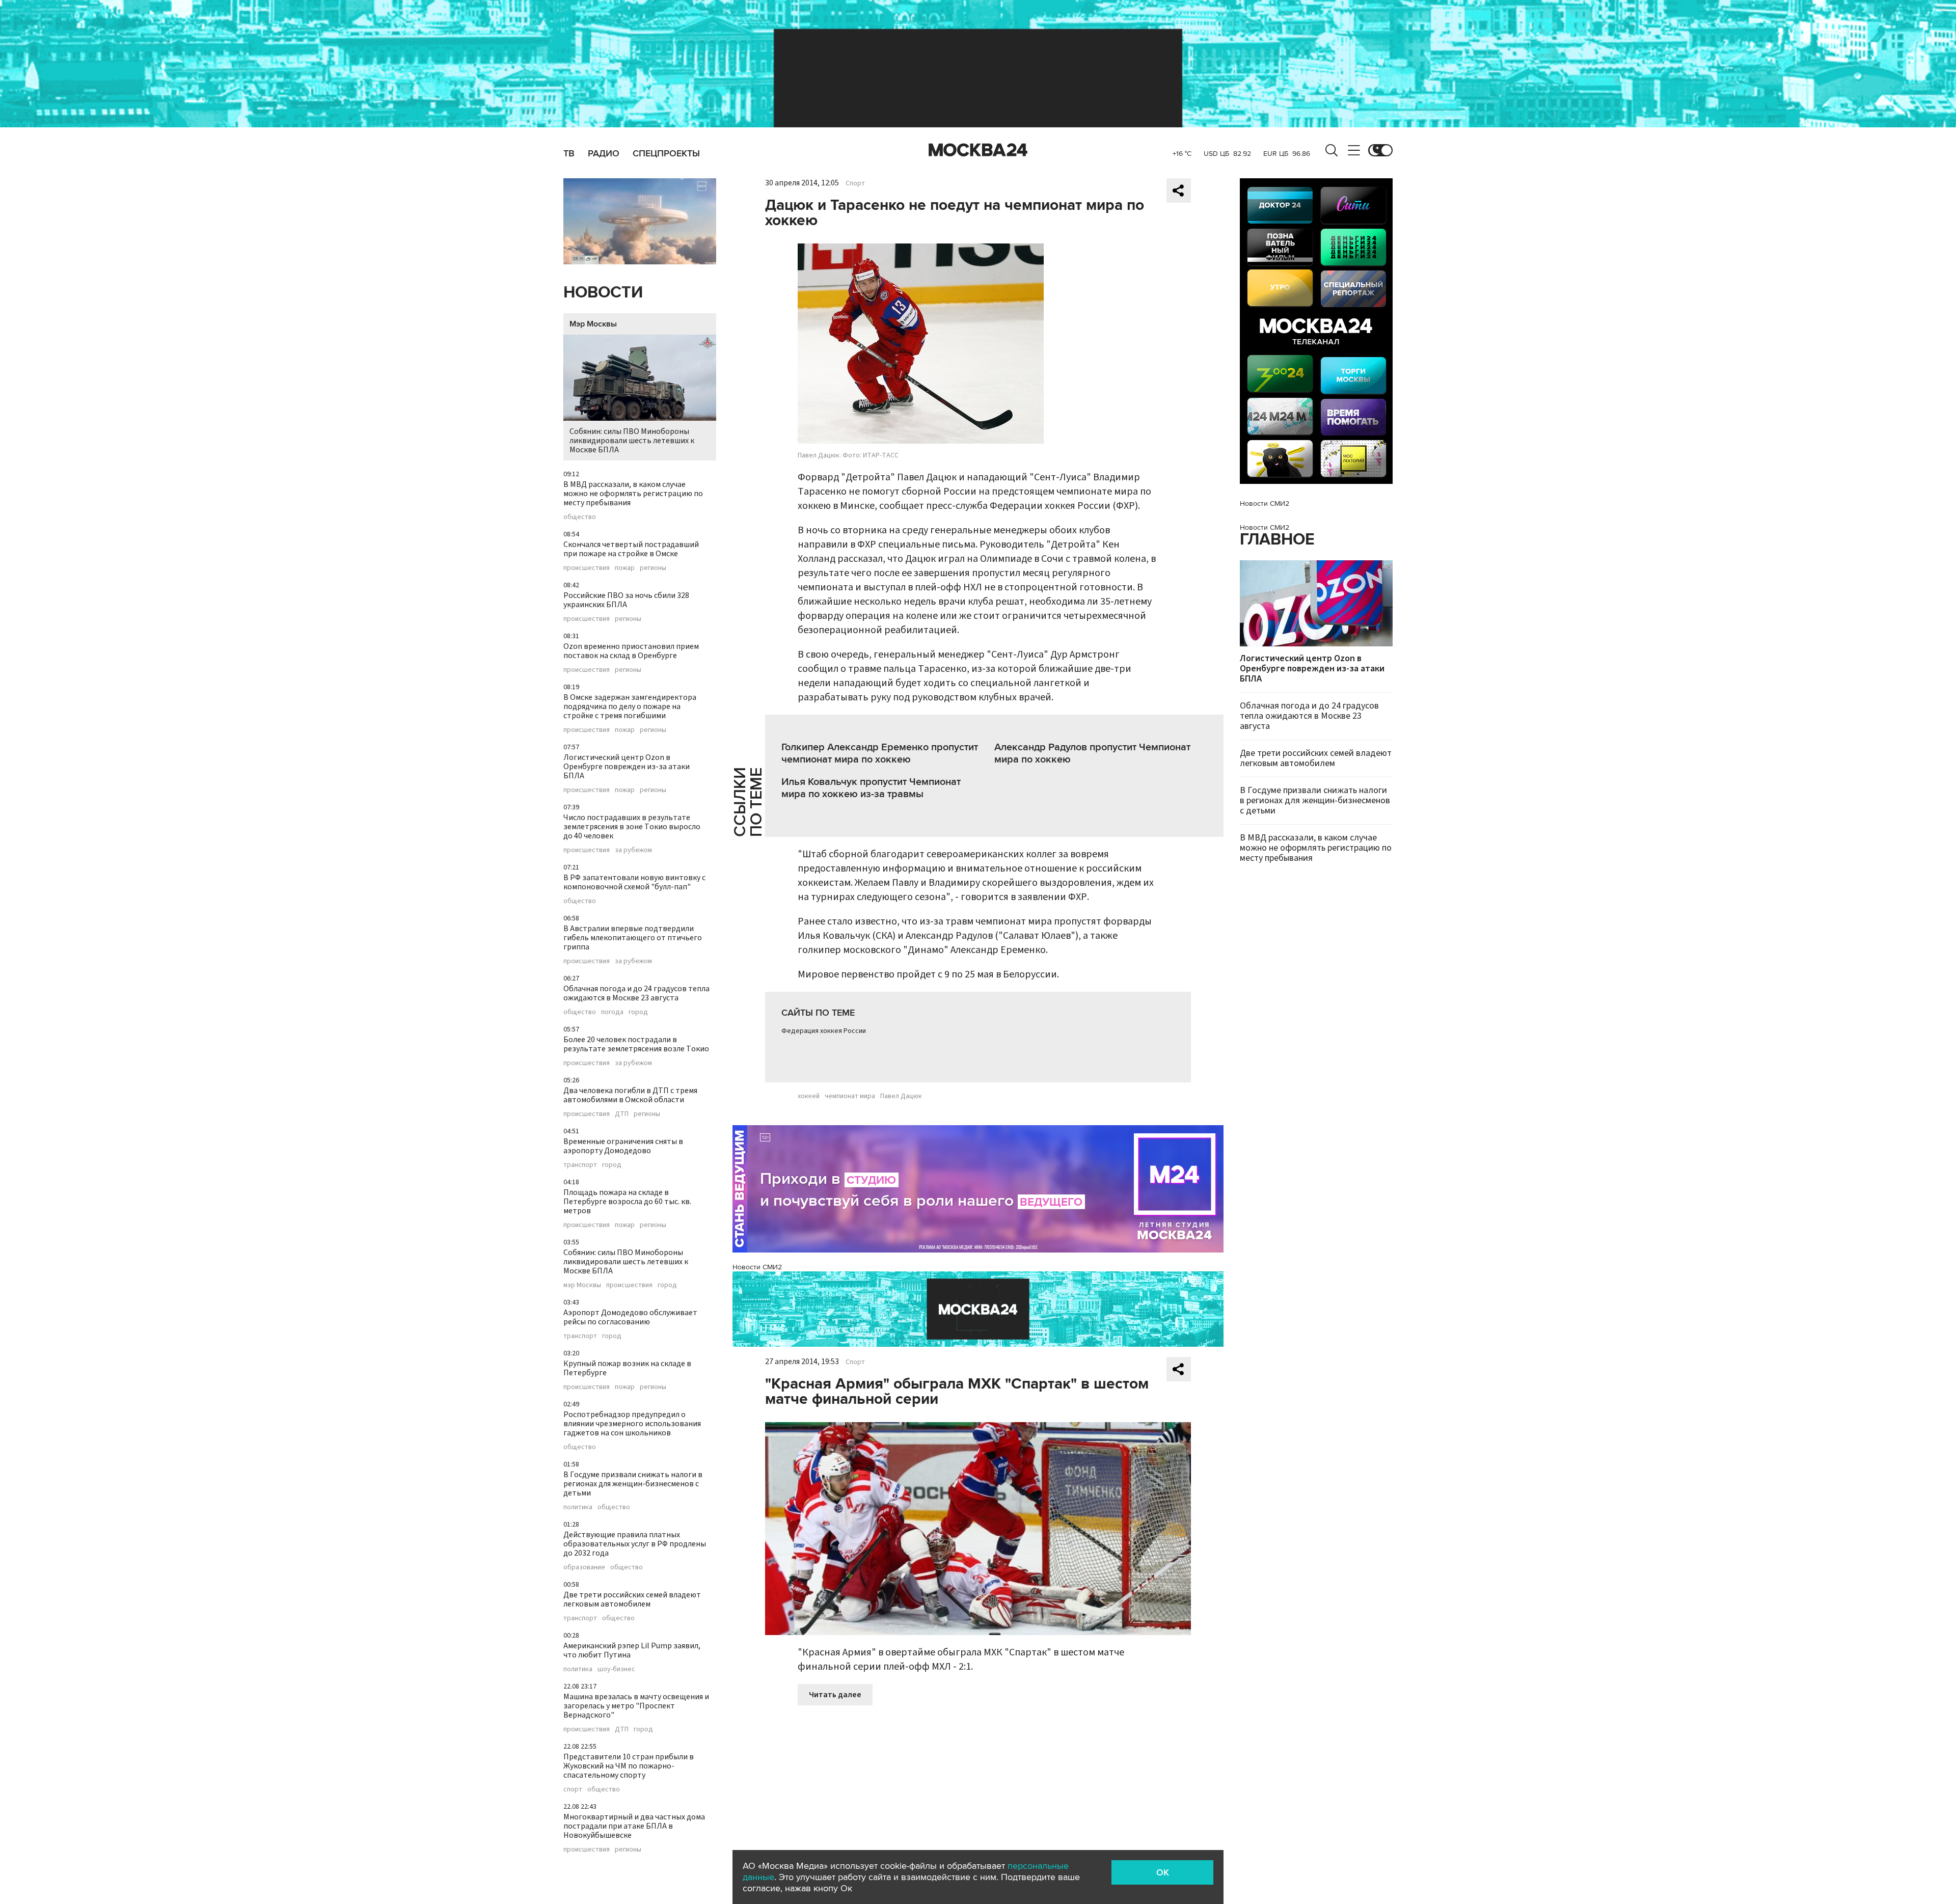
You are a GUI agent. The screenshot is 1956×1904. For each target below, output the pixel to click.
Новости (603, 293)
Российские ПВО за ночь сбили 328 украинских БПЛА (626, 600)
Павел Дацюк (901, 1096)
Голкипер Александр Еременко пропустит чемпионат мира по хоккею (880, 753)
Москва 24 (978, 150)
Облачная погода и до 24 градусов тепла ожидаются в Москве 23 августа (636, 993)
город (638, 1012)
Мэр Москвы (593, 324)
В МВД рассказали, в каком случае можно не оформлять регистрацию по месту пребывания (633, 494)
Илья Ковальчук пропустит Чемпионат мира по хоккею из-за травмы (871, 788)
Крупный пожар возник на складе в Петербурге (627, 1368)
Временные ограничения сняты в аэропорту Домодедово (623, 1146)
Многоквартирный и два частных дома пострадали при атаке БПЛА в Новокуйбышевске (634, 1826)
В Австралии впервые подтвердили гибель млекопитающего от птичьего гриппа (633, 938)
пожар (625, 568)
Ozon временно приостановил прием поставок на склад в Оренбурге (631, 651)
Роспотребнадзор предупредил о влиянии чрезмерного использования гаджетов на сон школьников (632, 1424)
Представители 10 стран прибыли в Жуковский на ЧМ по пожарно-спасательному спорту (629, 1766)
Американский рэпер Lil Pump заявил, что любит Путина (632, 1650)
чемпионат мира (850, 1096)
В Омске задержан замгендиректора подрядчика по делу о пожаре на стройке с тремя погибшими (630, 706)
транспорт (580, 1165)
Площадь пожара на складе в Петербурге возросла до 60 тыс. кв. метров (627, 1202)
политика (578, 1507)
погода (612, 1012)
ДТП (622, 1114)
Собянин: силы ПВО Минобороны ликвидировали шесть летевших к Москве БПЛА (632, 441)
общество (580, 517)
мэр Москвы (582, 1285)
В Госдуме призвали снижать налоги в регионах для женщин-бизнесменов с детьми (633, 1484)
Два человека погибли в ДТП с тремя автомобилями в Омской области (630, 1095)
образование (584, 1567)
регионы (653, 568)
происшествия (587, 568)
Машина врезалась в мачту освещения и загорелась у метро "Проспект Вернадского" (636, 1706)
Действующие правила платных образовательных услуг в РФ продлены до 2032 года (635, 1544)
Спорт (855, 183)
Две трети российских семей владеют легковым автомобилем (632, 1599)
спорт (573, 1789)
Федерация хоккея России (824, 1031)
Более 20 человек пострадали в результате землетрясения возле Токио (636, 1044)
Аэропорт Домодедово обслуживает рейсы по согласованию (630, 1317)
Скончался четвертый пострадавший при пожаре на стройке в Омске (631, 549)
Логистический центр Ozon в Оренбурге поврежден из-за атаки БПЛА (627, 767)
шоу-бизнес (616, 1669)
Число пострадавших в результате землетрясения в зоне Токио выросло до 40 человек (632, 827)
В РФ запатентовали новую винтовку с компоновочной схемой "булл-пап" (634, 882)
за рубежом (633, 850)
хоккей (809, 1096)
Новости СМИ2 (757, 1267)
